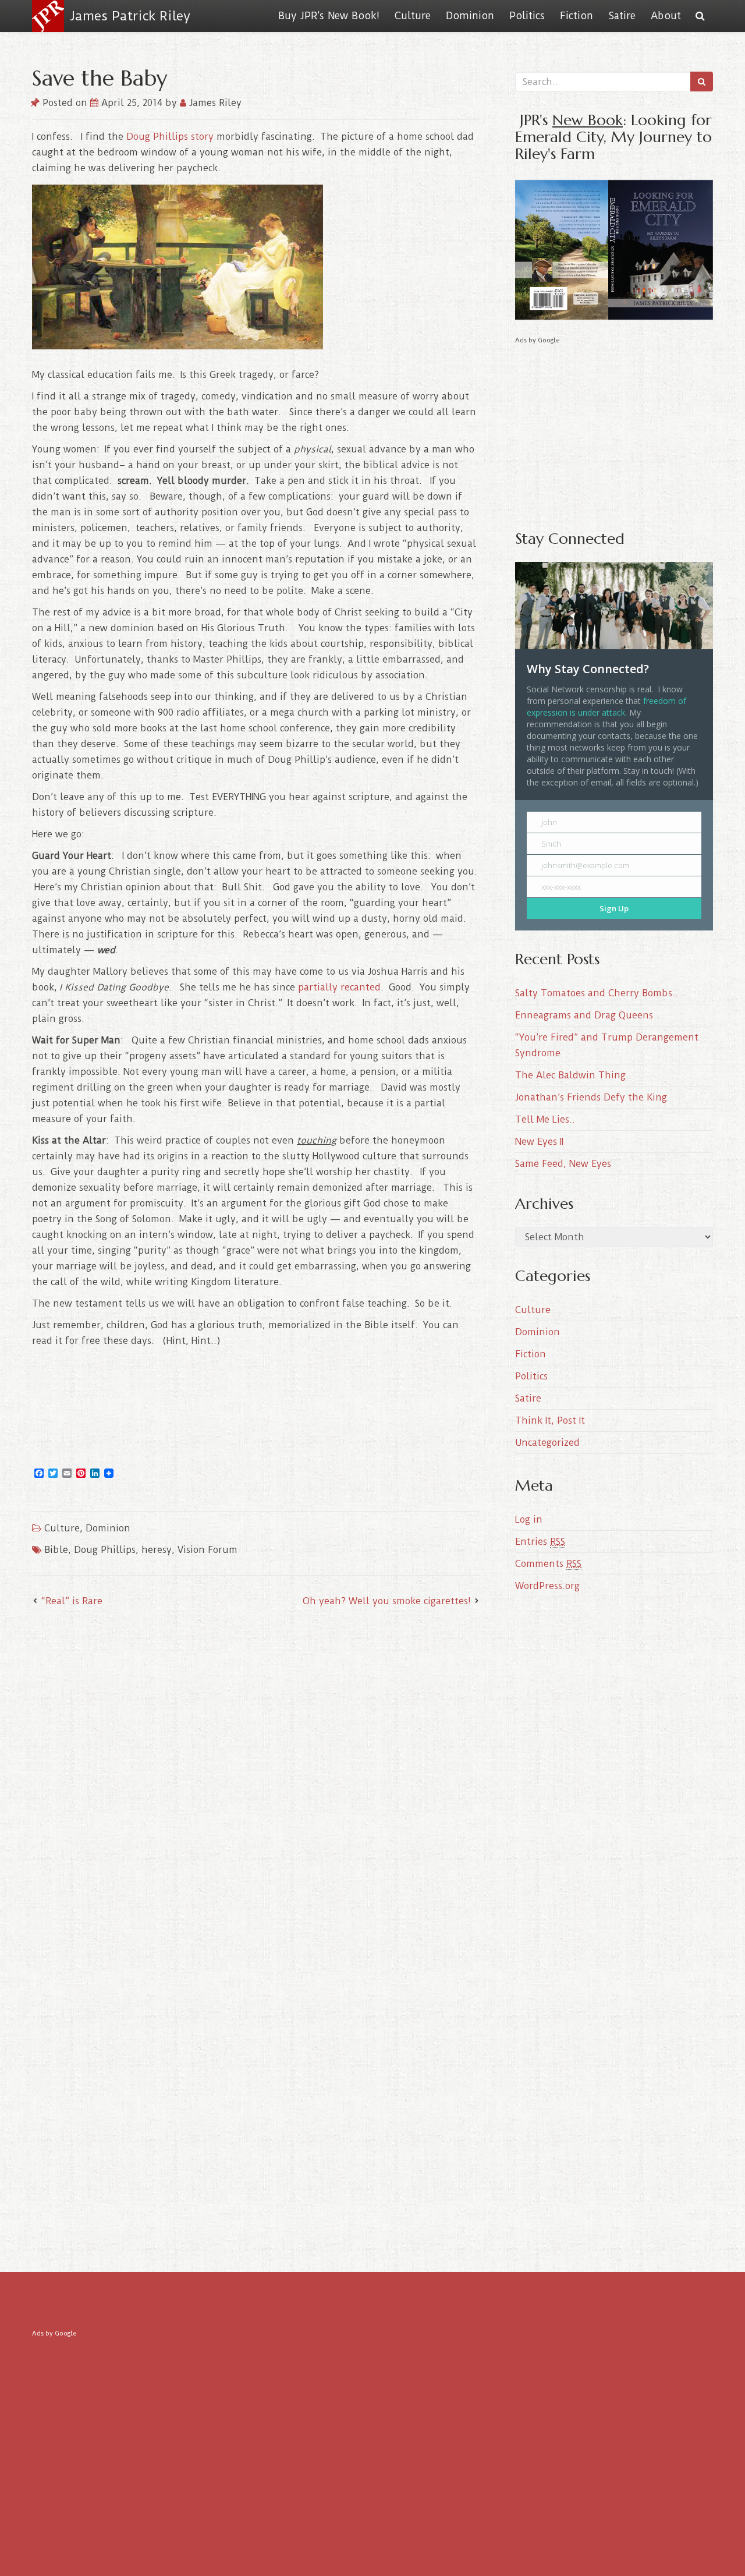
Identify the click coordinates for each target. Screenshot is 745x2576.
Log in (529, 1519)
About (666, 16)
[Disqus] (256, 1770)
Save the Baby (100, 78)
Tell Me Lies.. (545, 1119)
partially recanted (339, 987)
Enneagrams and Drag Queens (584, 1015)
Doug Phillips (105, 1550)
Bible (56, 1550)
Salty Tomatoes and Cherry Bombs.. (597, 993)
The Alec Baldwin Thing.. (573, 1075)
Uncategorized (547, 1443)
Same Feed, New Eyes (563, 1164)
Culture (413, 16)
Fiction (577, 16)
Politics (527, 16)
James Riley (214, 103)
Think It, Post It (550, 1420)
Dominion (470, 16)
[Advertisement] (614, 429)
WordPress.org (547, 1586)
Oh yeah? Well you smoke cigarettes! (387, 1601)
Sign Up (614, 908)
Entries (540, 1542)
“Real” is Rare (72, 1601)
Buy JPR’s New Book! (329, 16)
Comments (548, 1564)
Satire (622, 16)
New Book (588, 120)
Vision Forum (207, 1550)
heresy (157, 1550)
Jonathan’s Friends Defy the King (591, 1097)
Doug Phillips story (170, 137)
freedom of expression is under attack (606, 707)
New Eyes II (539, 1142)
